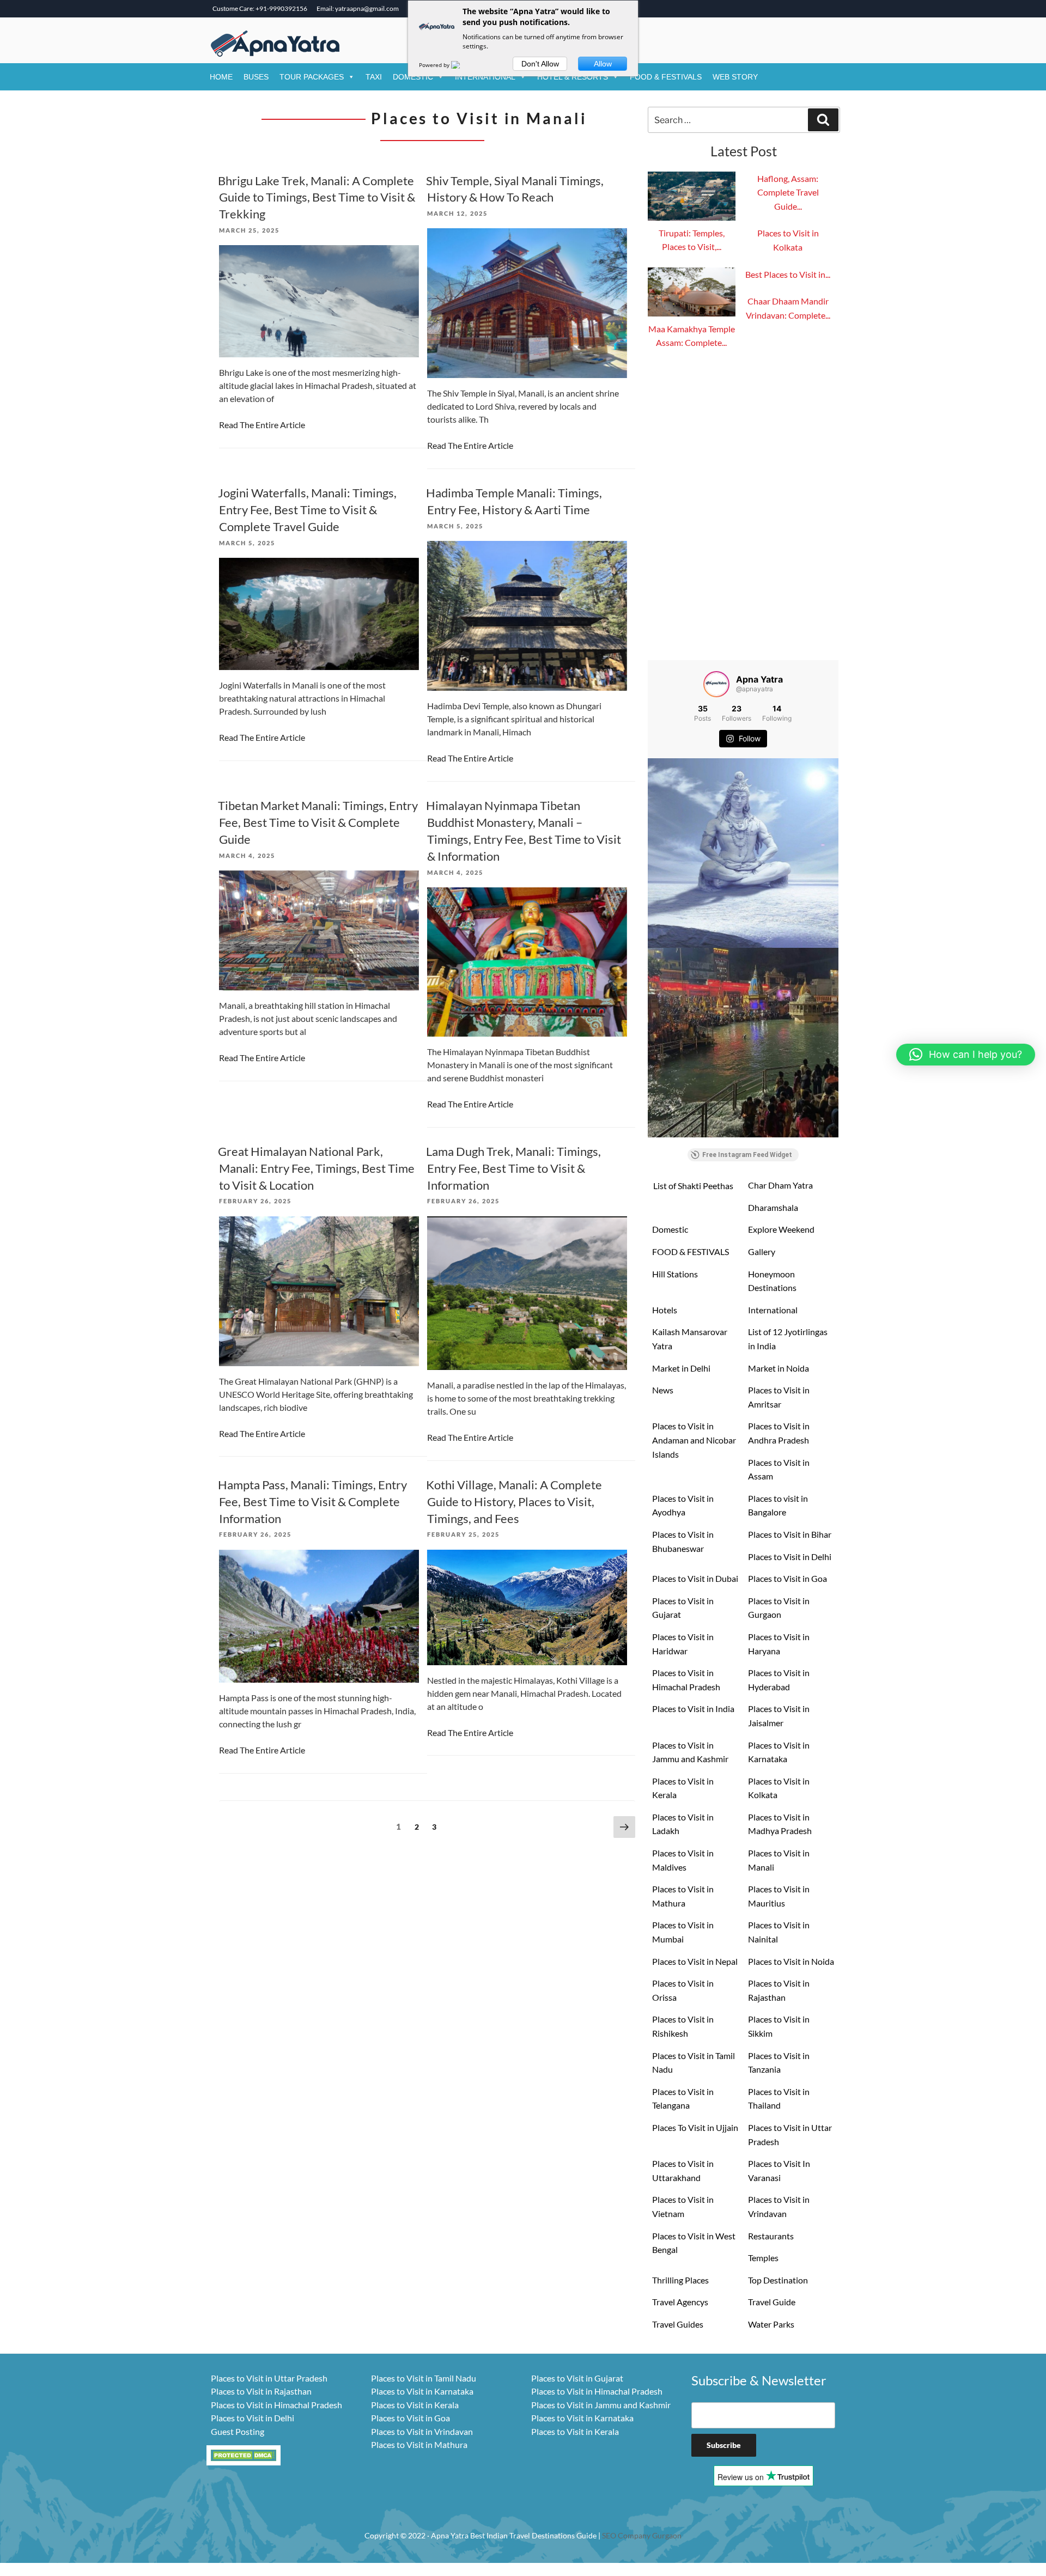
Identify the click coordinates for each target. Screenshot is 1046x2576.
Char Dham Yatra (780, 1185)
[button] (966, 1055)
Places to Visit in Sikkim (779, 2026)
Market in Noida (779, 1368)
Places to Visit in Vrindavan (779, 2206)
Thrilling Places (680, 2280)
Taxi (374, 77)
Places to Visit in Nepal (695, 1961)
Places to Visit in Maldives (683, 1860)
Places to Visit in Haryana (779, 1644)
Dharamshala (773, 1207)
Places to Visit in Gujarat (683, 1608)
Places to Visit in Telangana (683, 2099)
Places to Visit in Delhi (790, 1557)
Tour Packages (312, 77)
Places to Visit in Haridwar (683, 1644)
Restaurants (771, 2236)
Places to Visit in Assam (779, 1469)
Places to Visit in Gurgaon (779, 1608)
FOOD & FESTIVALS (666, 77)
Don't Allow (540, 64)
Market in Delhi (681, 1368)
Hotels (665, 1310)
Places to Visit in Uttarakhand (683, 2170)
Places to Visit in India (693, 1709)
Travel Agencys (680, 2302)
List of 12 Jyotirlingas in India (788, 1339)
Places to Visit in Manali (779, 1860)
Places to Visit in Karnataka (779, 1752)
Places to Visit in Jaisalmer (779, 1716)
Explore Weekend (781, 1229)
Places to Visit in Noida (791, 1961)
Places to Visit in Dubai (695, 1578)
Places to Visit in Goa (787, 1578)
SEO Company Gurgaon (642, 2535)
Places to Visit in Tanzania (779, 2063)
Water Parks (771, 2324)
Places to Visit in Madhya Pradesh (780, 1824)
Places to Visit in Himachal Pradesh (686, 1680)
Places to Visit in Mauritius (779, 1896)
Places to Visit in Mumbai (683, 1932)
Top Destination (778, 2280)
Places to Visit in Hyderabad (779, 1680)
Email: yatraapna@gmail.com (358, 8)
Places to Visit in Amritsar (779, 1397)
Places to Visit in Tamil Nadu (694, 2063)
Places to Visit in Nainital (779, 1932)
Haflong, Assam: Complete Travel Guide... (788, 192)
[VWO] (462, 65)
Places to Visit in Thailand (779, 2099)
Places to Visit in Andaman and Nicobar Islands (694, 1440)
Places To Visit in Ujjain (695, 2127)
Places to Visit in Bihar (790, 1534)
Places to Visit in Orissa (683, 1990)
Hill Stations (675, 1274)
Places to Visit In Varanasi (779, 2170)
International (485, 77)
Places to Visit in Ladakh (683, 1824)
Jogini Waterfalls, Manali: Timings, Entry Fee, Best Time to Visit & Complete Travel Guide (307, 510)
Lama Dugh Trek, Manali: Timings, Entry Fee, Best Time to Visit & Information (513, 1168)
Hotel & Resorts (573, 77)
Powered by (435, 65)
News (663, 1390)
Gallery (762, 1252)
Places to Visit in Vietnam (683, 2206)
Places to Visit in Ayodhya (683, 1505)
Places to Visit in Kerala (683, 1788)
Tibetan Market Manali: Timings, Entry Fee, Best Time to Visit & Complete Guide (318, 822)
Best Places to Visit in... (788, 274)
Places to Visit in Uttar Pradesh (790, 2135)
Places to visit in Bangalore (778, 1505)
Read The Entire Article (262, 425)
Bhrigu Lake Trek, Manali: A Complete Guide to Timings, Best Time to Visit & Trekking (317, 197)
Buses (256, 77)
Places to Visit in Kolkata (779, 1788)
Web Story (735, 77)
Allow (603, 64)
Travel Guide (772, 2302)
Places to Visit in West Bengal (694, 2243)
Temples (763, 2258)
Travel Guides (678, 2324)
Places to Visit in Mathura (683, 1896)
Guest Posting (238, 2431)
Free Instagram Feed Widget (747, 1155)
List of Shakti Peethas (693, 1186)
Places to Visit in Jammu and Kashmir (690, 1752)
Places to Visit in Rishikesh (683, 2026)
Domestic (413, 77)
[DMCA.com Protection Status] (244, 2454)
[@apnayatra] (716, 684)
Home (221, 77)
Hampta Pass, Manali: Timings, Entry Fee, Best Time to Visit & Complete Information (312, 1502)
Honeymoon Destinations (772, 1281)
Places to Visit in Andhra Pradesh (779, 1433)
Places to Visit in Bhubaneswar (683, 1541)
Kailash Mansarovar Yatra (690, 1339)
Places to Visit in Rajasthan (779, 1990)
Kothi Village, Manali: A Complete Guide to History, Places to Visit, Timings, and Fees (514, 1502)
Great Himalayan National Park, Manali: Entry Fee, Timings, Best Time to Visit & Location (316, 1168)
